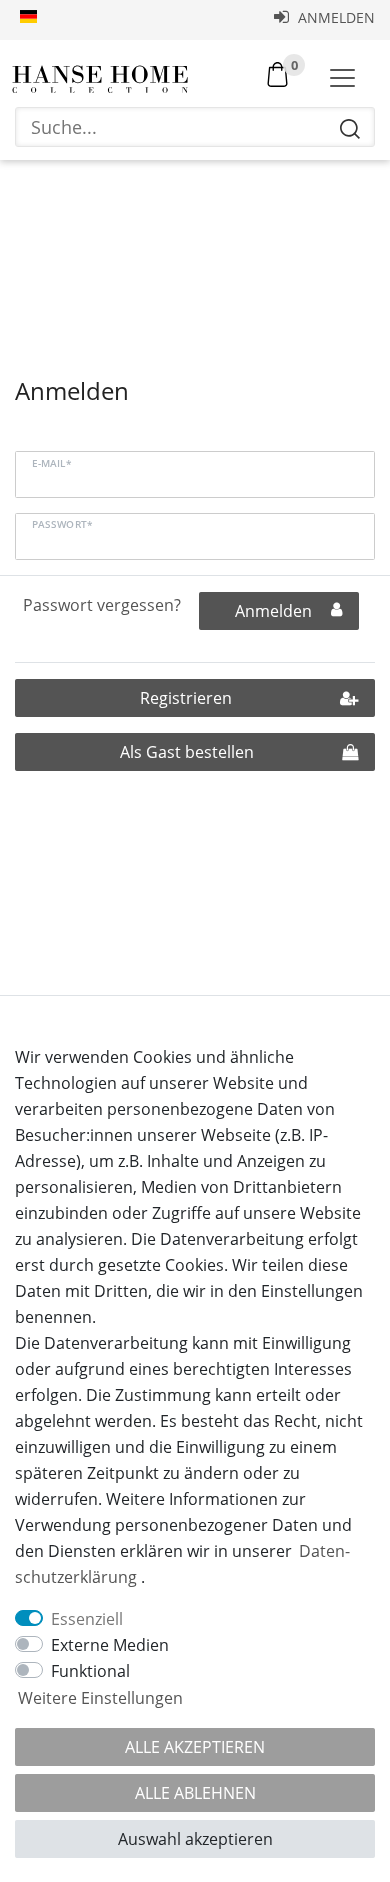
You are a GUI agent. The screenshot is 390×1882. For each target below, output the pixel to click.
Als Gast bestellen (187, 752)
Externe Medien (110, 1645)
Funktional (90, 1671)
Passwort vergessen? (102, 605)
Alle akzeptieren (195, 1747)
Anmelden (334, 17)
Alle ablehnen (195, 1793)
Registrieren (186, 698)
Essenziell (87, 1619)
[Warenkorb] (277, 73)
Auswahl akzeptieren (195, 1839)
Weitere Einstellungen (100, 1698)
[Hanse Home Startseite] (100, 79)
